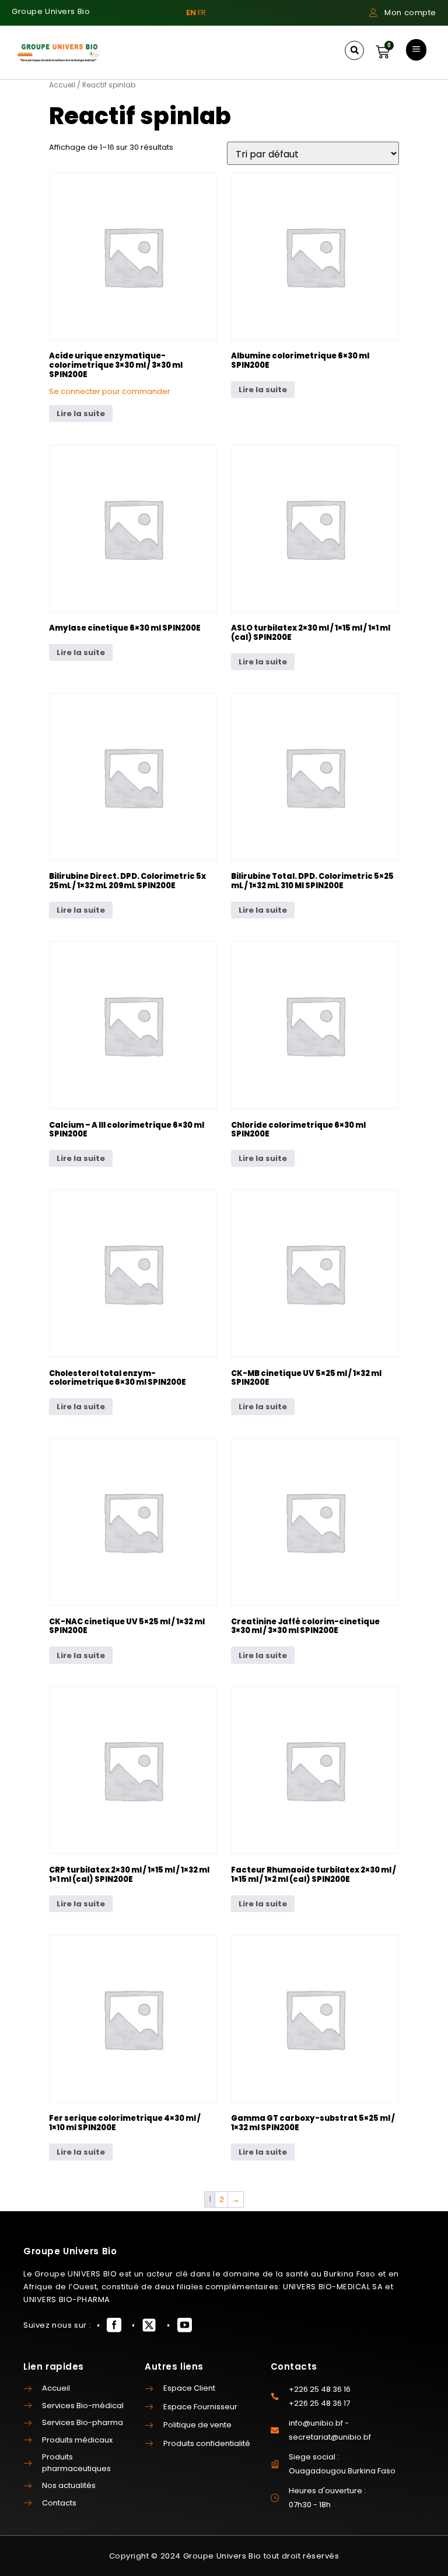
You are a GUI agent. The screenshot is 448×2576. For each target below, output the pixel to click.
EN (191, 13)
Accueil (62, 85)
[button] (354, 50)
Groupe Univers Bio (51, 11)
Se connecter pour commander (110, 391)
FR (202, 13)
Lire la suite (81, 414)
